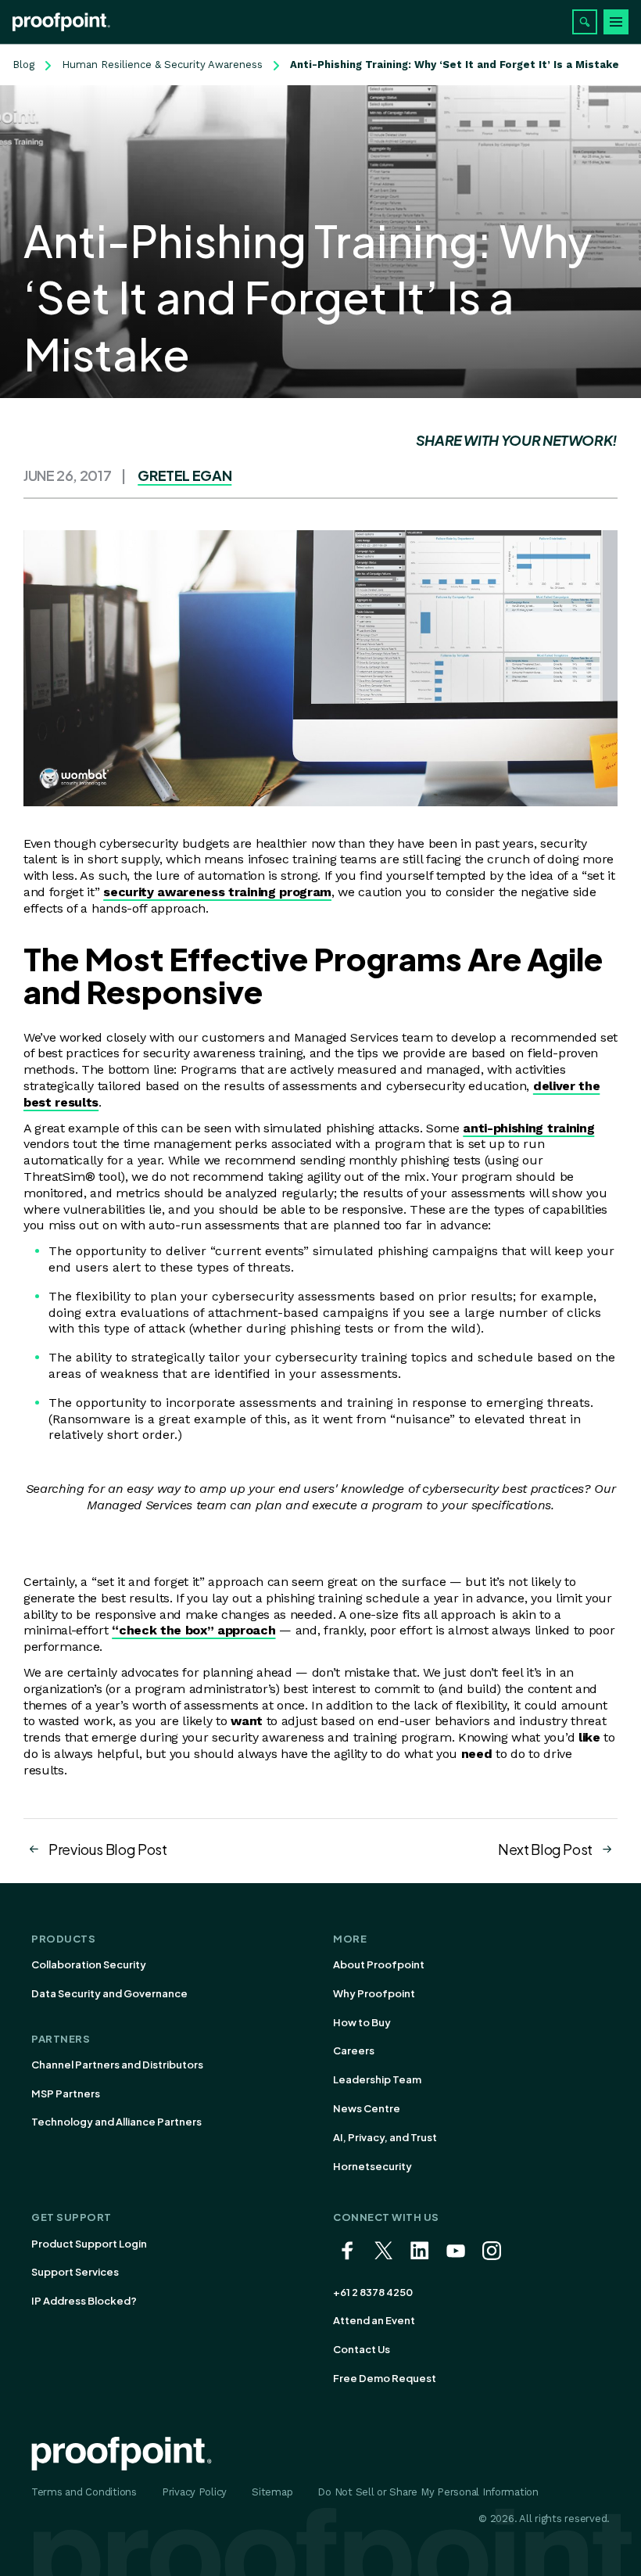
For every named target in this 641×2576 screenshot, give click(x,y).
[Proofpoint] (61, 22)
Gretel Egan (184, 475)
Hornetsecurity (372, 2166)
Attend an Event (374, 2320)
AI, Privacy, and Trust (385, 2137)
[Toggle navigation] (616, 22)
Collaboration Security (89, 1964)
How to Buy (362, 2022)
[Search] (585, 22)
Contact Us (362, 2349)
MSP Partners (66, 2093)
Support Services (75, 2272)
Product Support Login (89, 2244)
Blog (23, 65)
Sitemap (272, 2492)
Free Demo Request (385, 2378)
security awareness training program (217, 892)
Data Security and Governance (109, 1993)
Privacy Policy (194, 2492)
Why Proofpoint (374, 1993)
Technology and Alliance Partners (116, 2122)
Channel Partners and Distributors (117, 2065)
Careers (354, 2050)
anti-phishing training (528, 1128)
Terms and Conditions (84, 2492)
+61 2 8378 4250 (373, 2292)
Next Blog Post (545, 1849)
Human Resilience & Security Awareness (162, 65)
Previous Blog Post (108, 1849)
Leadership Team (377, 2079)
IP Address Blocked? (84, 2301)
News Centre (367, 2108)
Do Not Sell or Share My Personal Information (428, 2492)
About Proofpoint (379, 1964)
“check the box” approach (193, 1630)
